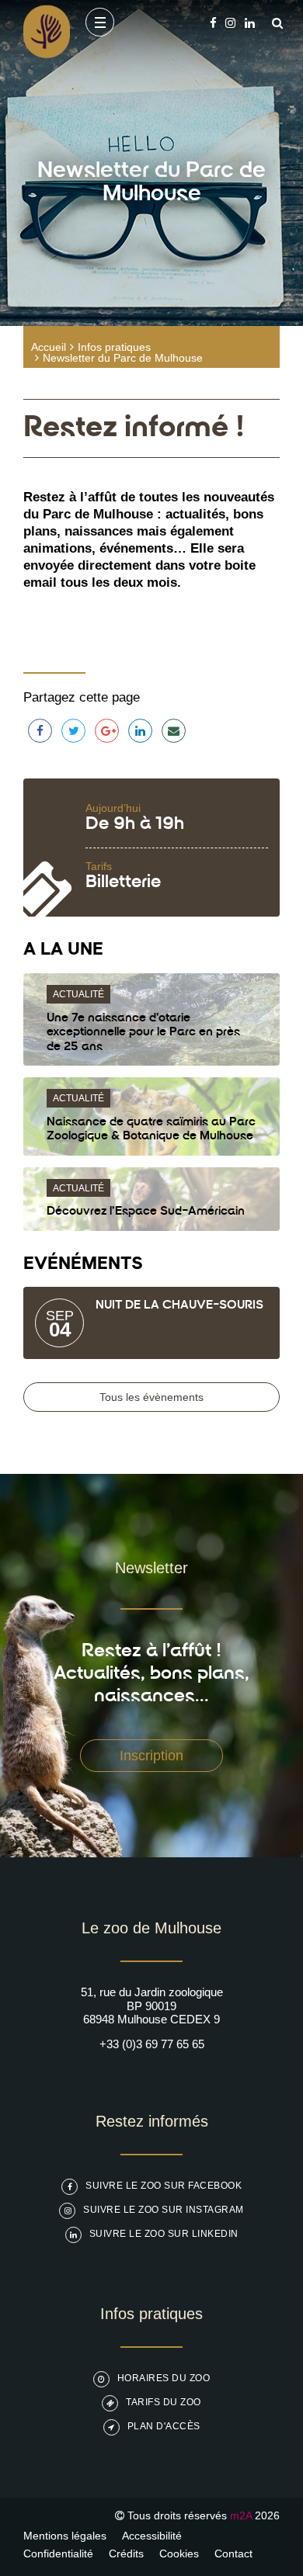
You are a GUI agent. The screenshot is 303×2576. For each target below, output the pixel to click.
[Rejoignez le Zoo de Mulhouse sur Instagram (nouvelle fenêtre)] (230, 23)
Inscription (151, 1756)
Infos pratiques (114, 347)
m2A (241, 2515)
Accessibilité (152, 2536)
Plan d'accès (164, 2426)
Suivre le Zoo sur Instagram (164, 2210)
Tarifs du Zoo (164, 2402)
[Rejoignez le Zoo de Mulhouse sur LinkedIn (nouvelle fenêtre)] (250, 23)
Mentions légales (65, 2536)
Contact (233, 2553)
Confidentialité (58, 2553)
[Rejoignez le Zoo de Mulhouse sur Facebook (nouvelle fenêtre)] (213, 23)
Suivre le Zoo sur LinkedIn (164, 2234)
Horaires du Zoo (164, 2378)
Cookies (179, 2553)
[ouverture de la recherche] (273, 23)
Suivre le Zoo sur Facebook (164, 2186)
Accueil (49, 347)
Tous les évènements (151, 1397)
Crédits (126, 2553)
